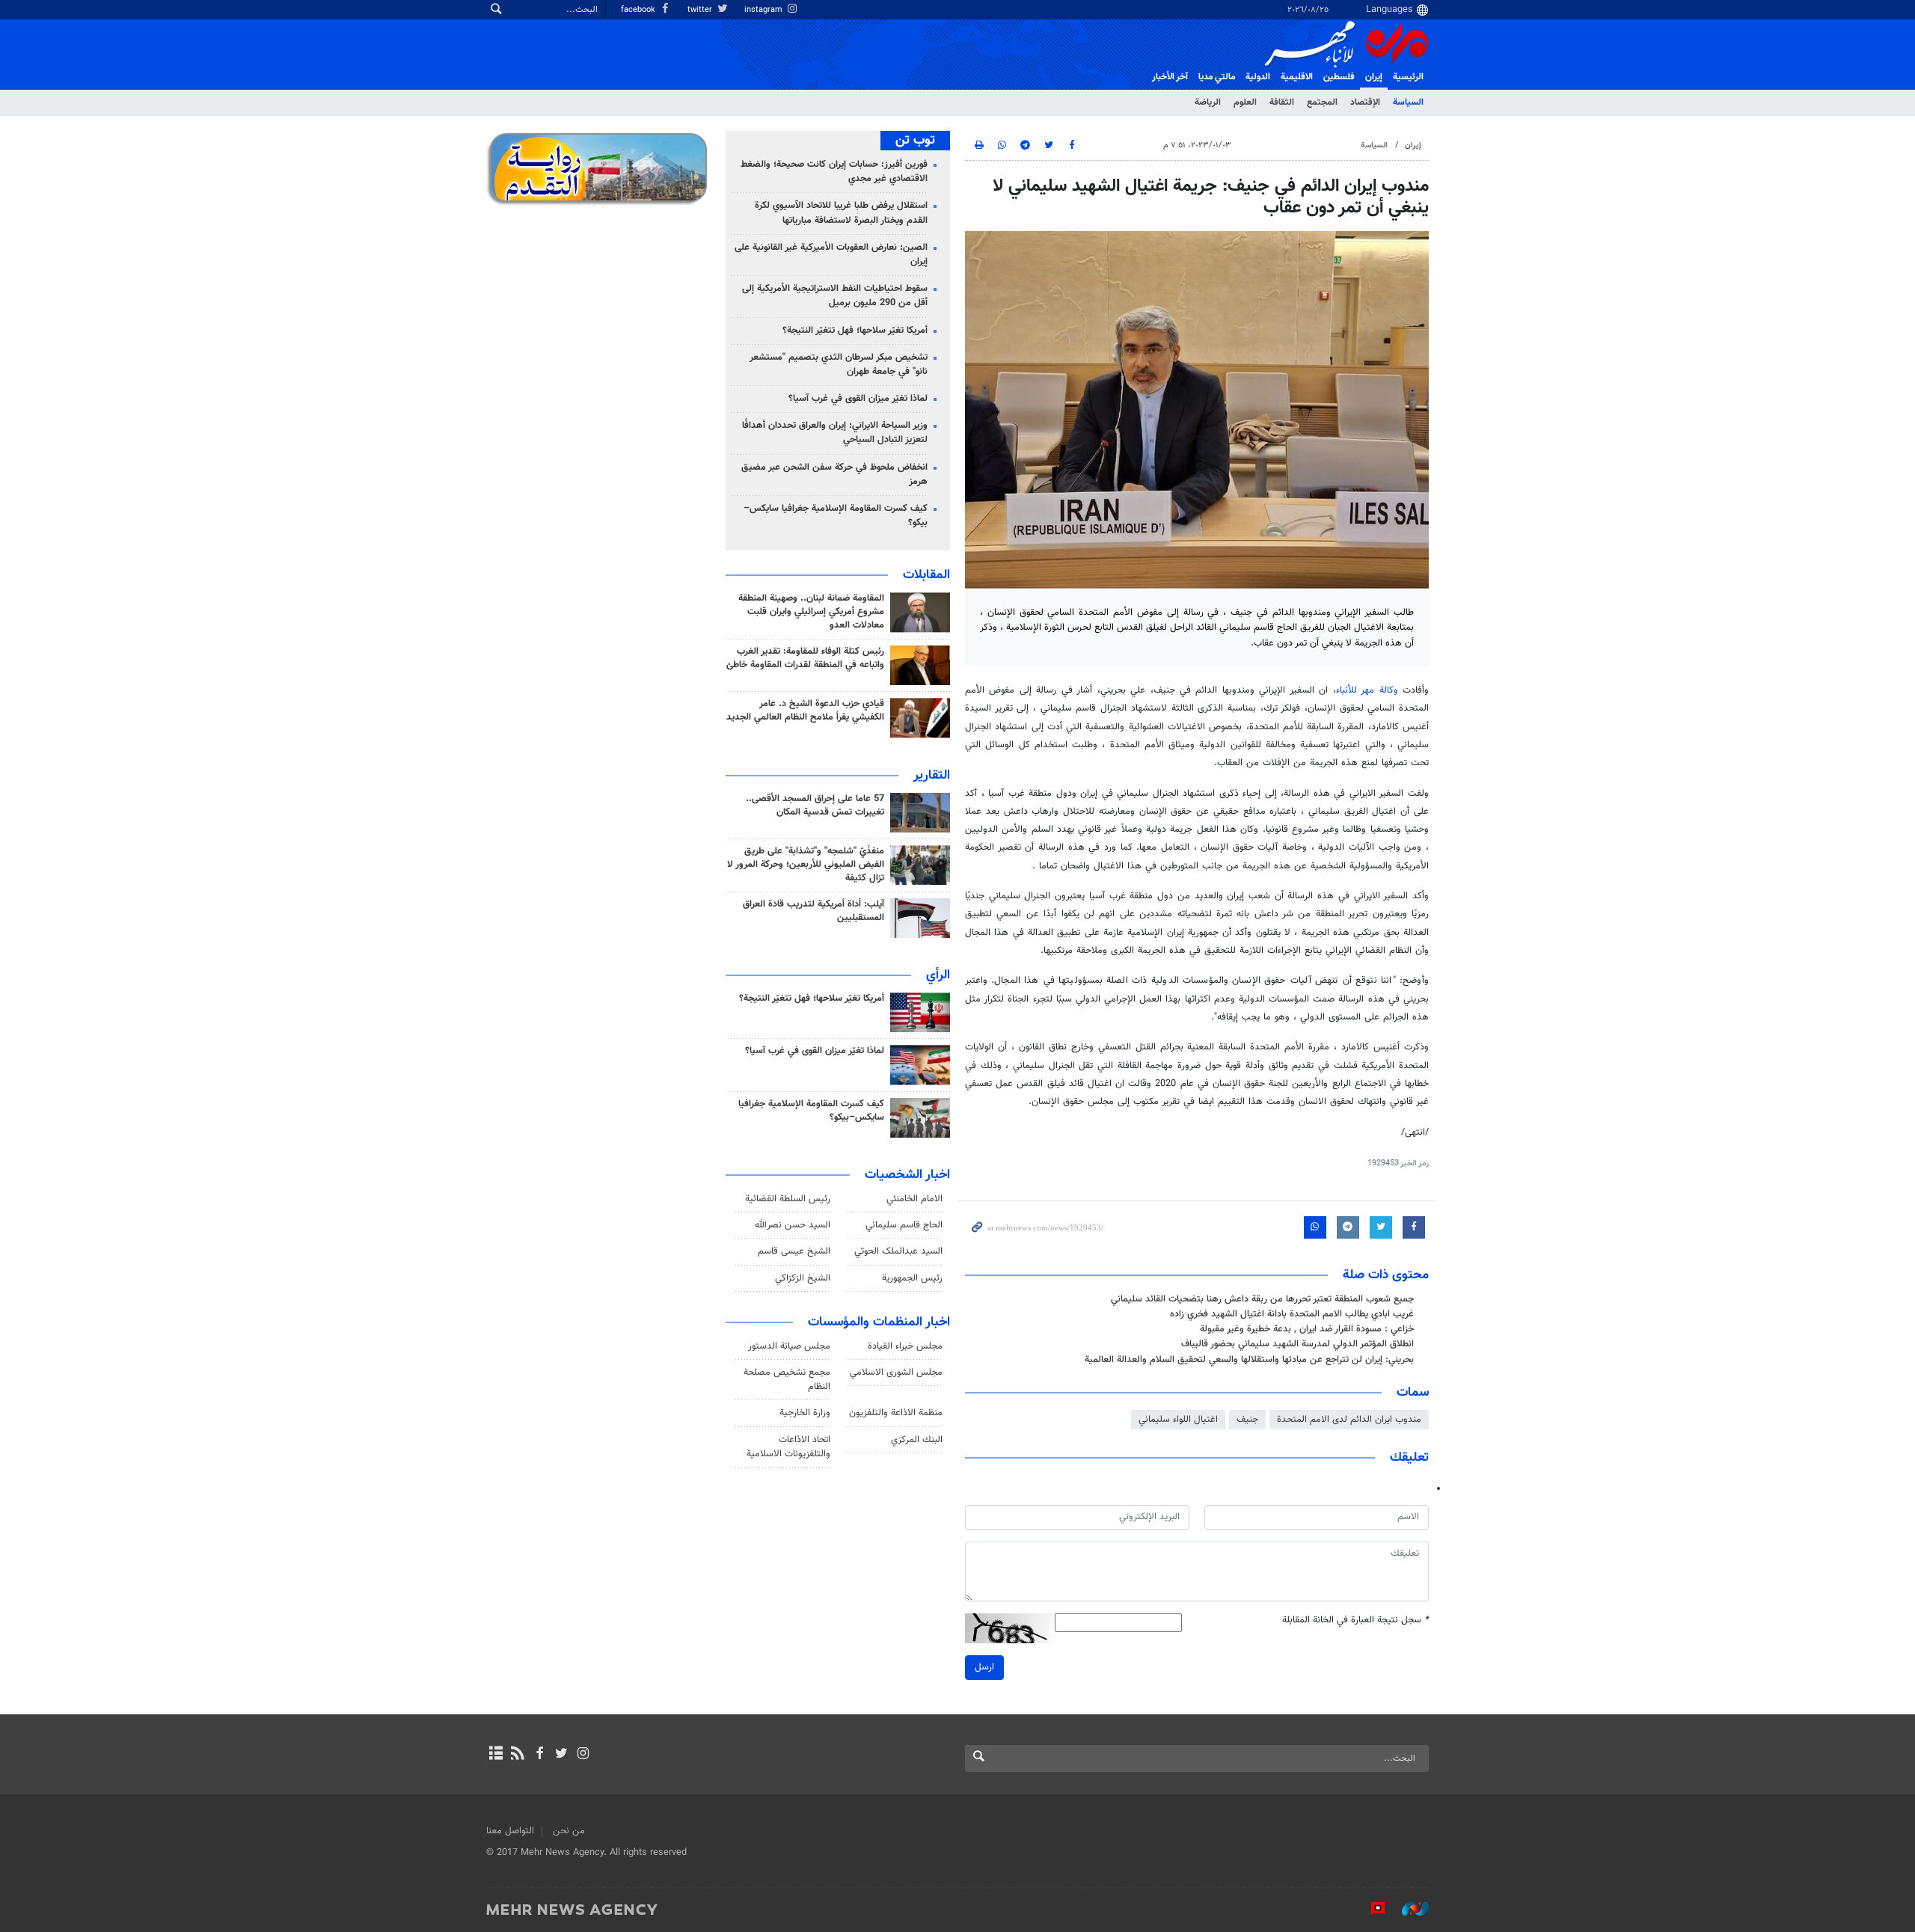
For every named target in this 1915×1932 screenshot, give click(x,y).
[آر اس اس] (517, 1755)
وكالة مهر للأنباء (1367, 690)
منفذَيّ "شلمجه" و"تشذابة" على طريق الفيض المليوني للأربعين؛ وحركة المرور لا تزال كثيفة (806, 865)
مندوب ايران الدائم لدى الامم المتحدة (1349, 1420)
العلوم (1245, 102)
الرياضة (1208, 102)
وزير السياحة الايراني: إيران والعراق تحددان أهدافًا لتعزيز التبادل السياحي (835, 433)
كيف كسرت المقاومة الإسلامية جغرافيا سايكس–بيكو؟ (836, 516)
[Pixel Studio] (1370, 1909)
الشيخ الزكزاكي (803, 1278)
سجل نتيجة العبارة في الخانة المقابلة (1355, 1620)
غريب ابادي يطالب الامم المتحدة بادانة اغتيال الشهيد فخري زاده (1292, 1314)
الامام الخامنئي (914, 1199)
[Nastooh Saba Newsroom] (1408, 1909)
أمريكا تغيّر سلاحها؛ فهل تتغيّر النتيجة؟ (855, 331)
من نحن (569, 1831)
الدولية (1258, 77)
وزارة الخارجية (805, 1413)
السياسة (1408, 102)
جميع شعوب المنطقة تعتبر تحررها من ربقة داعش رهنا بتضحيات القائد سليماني (1262, 1299)
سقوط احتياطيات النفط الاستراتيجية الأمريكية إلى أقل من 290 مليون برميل (835, 296)
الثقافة (1282, 102)
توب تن (915, 141)
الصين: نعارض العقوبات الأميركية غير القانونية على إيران (831, 255)
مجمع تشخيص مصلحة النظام (787, 1380)
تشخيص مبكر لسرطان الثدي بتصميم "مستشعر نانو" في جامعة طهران (839, 365)
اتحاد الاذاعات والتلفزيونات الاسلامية (788, 1447)
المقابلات (926, 575)
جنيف (1247, 1420)
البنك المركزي (917, 1440)
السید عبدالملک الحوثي (898, 1251)
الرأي (938, 975)
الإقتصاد (1365, 102)
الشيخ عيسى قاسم (794, 1251)
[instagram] (583, 1755)
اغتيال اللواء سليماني (1178, 1420)
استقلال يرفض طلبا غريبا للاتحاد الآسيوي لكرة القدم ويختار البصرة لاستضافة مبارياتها (841, 213)
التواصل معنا (510, 1831)
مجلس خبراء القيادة (905, 1346)
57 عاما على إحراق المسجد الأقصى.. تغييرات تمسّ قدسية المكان (815, 806)
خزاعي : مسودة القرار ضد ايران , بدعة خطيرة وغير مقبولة (1307, 1329)
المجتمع (1322, 102)
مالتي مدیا (1217, 77)
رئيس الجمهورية (912, 1278)
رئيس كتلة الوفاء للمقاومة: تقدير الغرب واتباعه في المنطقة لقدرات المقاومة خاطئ (805, 658)
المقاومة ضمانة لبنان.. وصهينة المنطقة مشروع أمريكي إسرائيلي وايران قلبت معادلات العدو (811, 612)
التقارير (932, 776)
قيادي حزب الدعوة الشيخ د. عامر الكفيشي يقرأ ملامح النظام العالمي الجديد (805, 711)
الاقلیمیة (1297, 77)
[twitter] (561, 1755)
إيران (1374, 77)
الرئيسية (1408, 77)
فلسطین (1339, 77)
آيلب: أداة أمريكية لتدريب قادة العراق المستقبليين (814, 911)
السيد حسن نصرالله (793, 1225)
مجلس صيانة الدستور (789, 1346)
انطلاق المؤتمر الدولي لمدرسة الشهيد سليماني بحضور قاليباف (1297, 1344)
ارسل (984, 1667)
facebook (639, 10)
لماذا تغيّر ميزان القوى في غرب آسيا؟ (858, 399)
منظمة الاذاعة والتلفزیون (896, 1413)
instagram (765, 10)
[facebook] (539, 1755)
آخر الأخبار (1170, 77)
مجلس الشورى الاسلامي (896, 1373)
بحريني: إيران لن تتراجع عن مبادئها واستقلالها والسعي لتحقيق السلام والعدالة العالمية (1249, 1360)
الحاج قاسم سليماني (904, 1225)
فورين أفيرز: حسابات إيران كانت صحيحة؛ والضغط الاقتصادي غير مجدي (834, 172)
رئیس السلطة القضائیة (788, 1199)
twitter (701, 10)
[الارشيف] (496, 1755)
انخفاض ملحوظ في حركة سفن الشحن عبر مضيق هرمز (834, 475)
